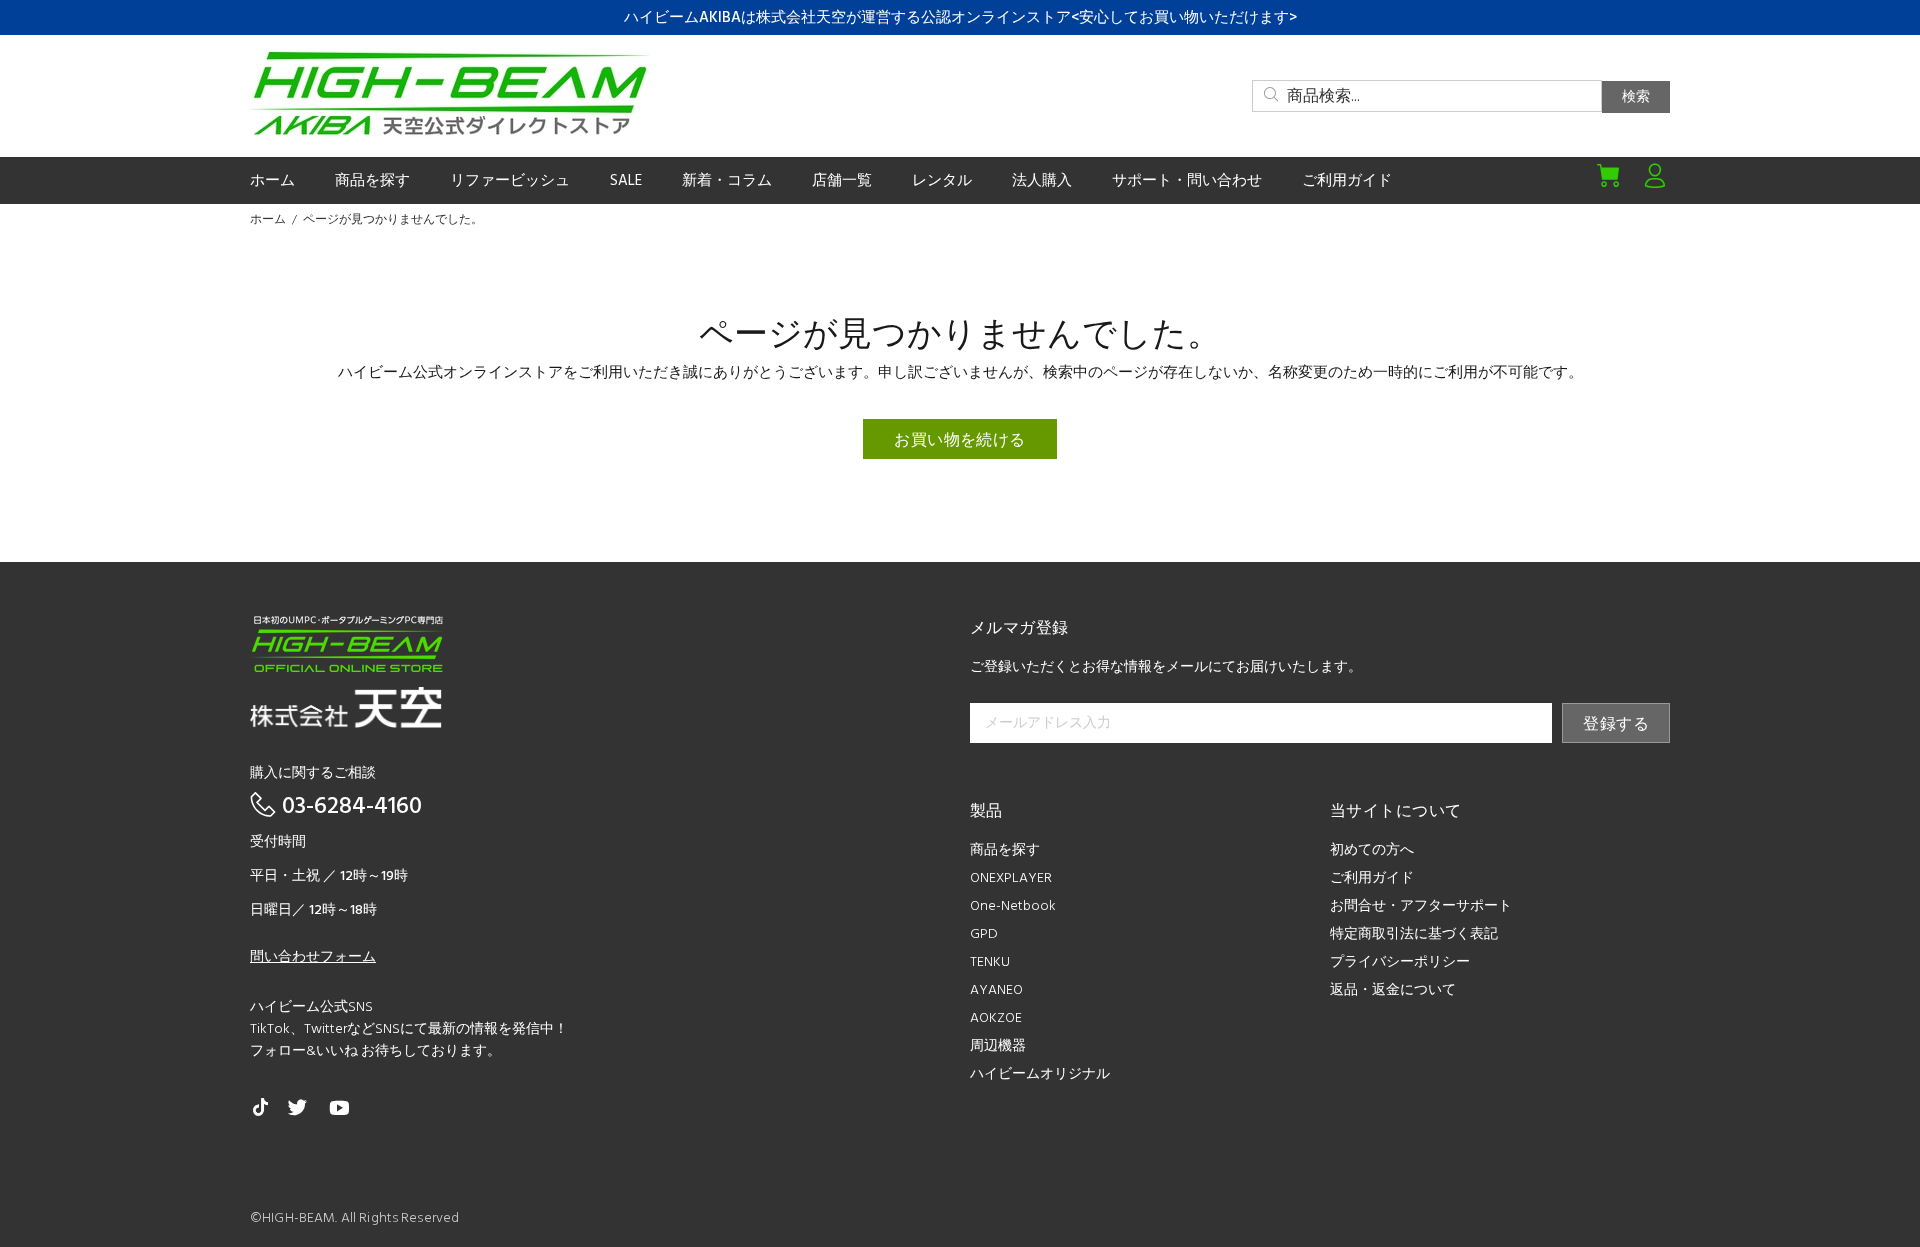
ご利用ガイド (1372, 878)
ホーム (268, 220)
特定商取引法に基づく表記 (1414, 934)
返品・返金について (1393, 990)
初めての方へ (1372, 850)
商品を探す (1005, 850)
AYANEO (996, 990)
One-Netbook (1013, 906)
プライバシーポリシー (1400, 962)
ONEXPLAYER (1011, 878)
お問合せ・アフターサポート (1421, 906)
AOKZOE (996, 1018)
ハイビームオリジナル (1040, 1074)
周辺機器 (998, 1046)
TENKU (990, 962)
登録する (1616, 725)
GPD (984, 934)
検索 (1636, 97)
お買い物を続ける (960, 441)
